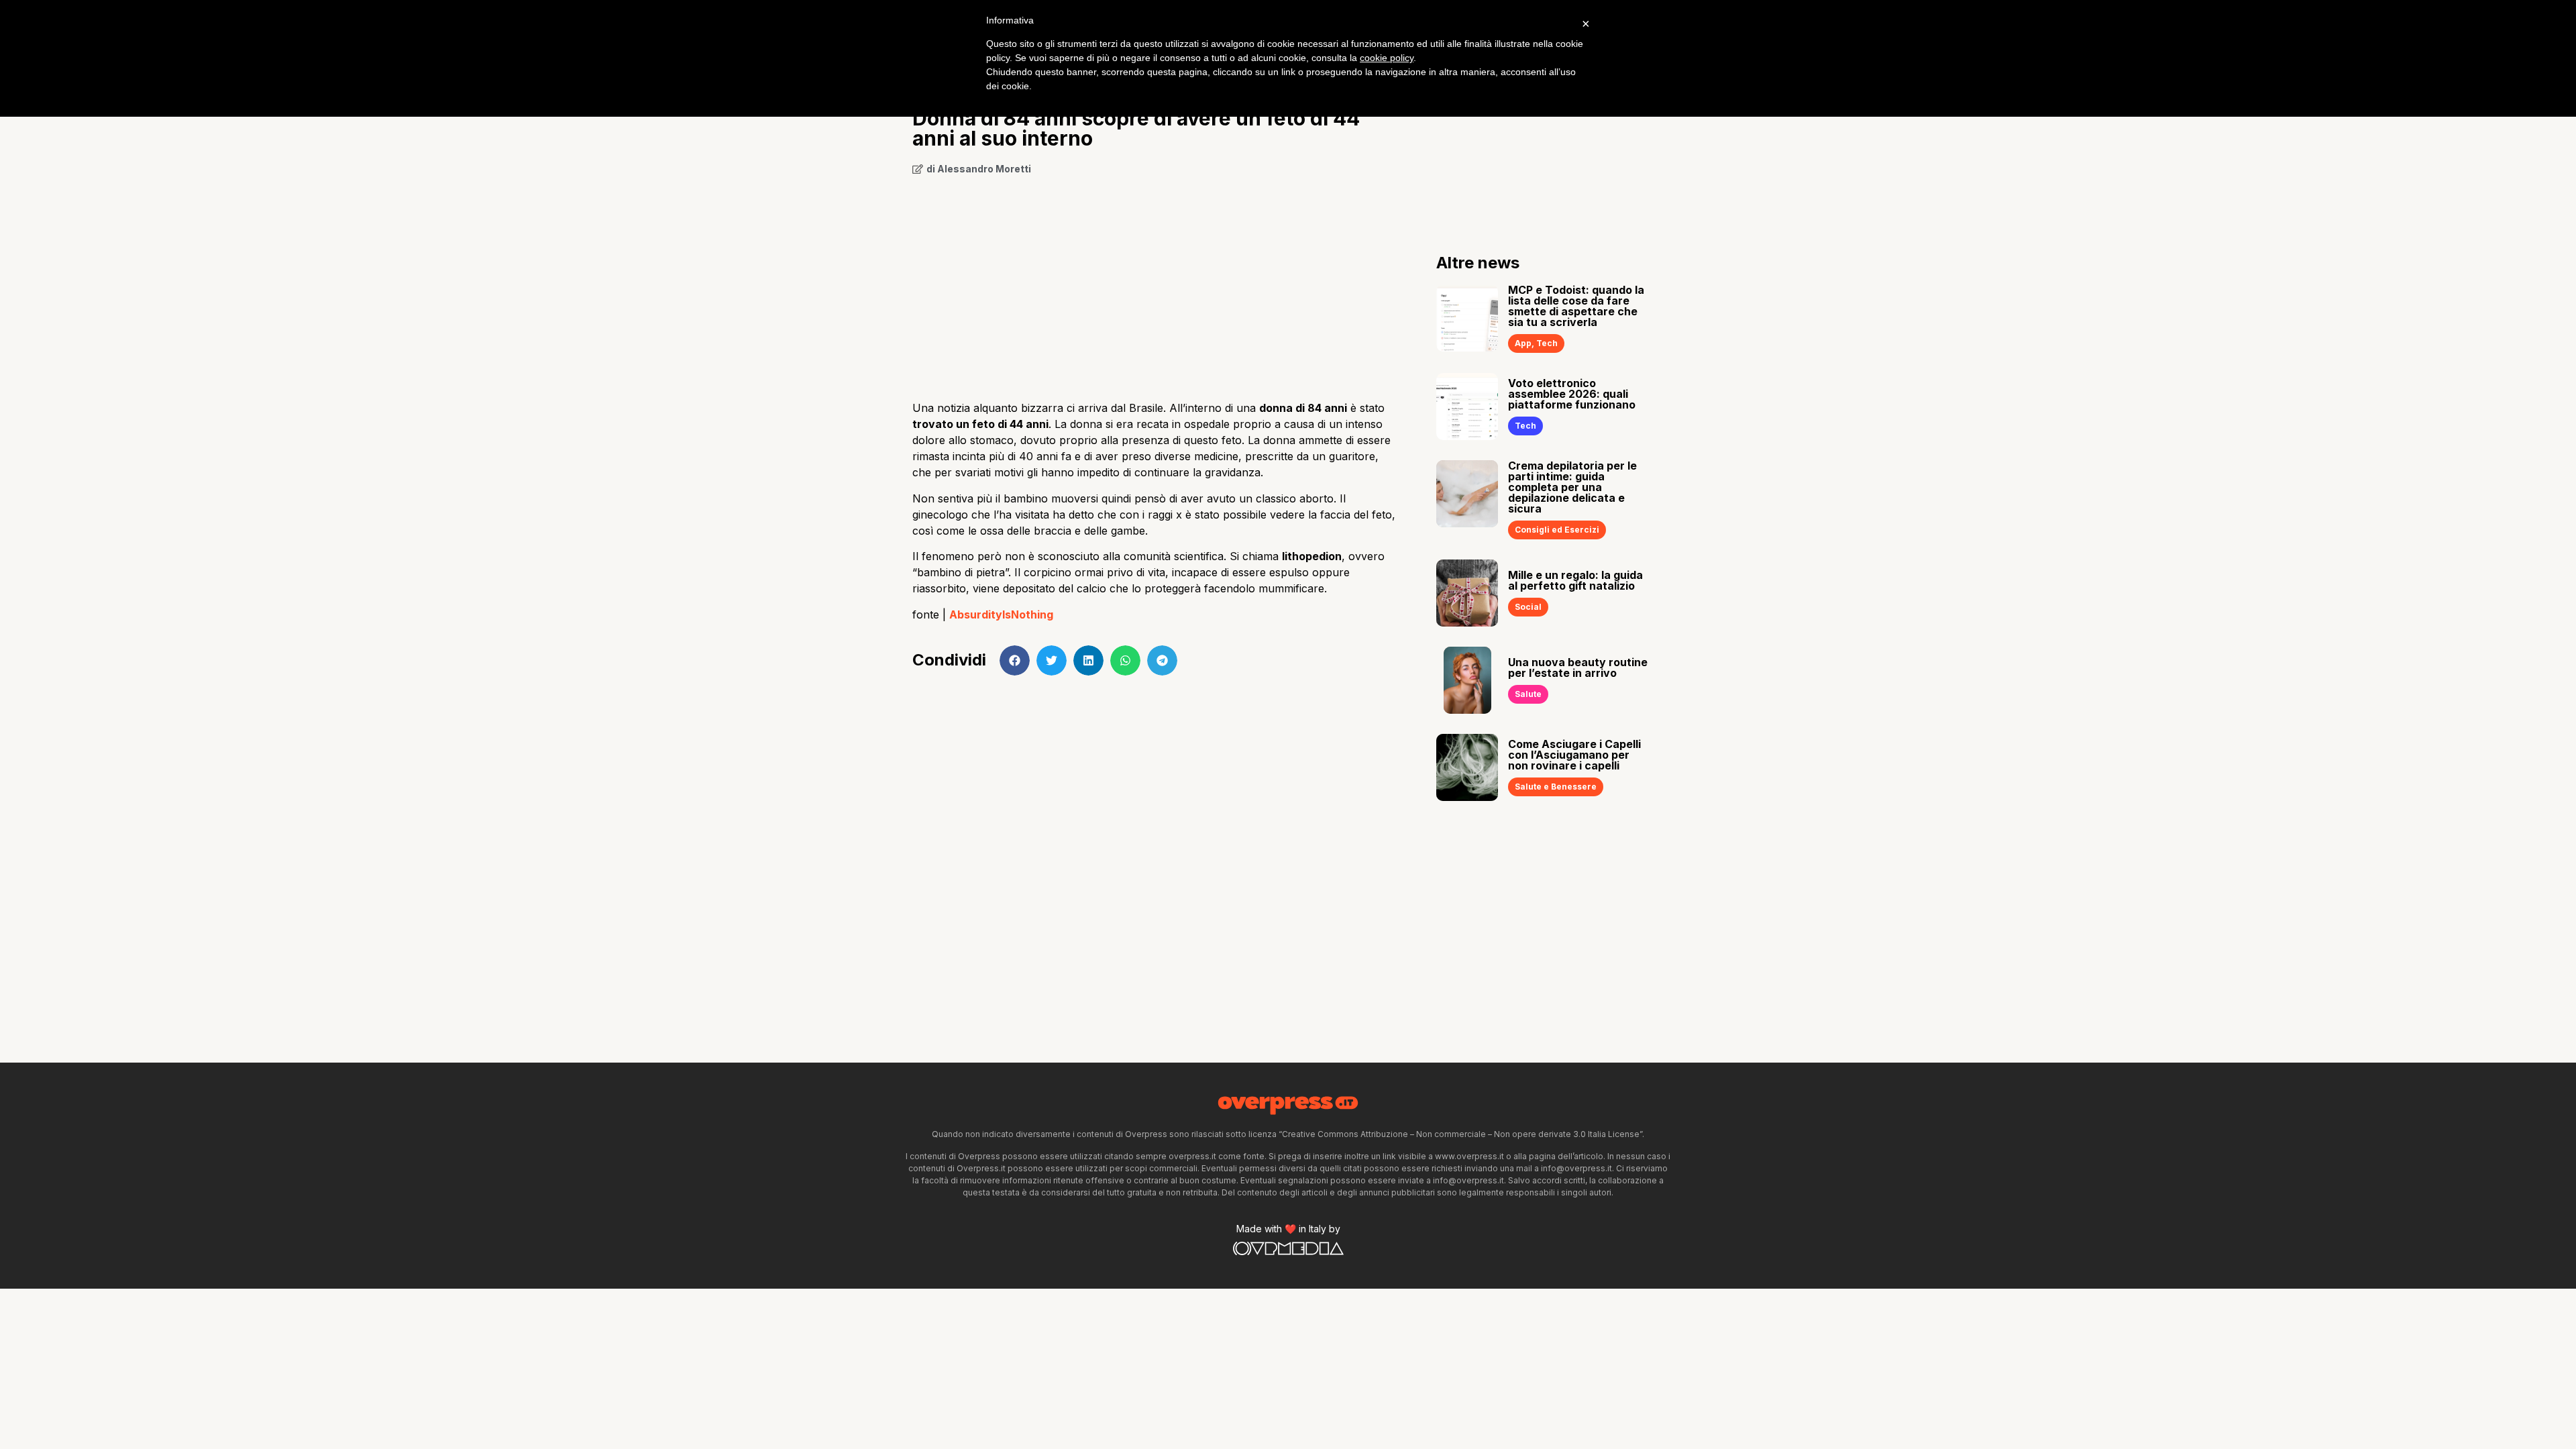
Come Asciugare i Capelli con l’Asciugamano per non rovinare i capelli (1574, 755)
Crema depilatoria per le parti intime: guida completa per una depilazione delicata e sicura (1572, 487)
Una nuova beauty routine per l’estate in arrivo (1578, 667)
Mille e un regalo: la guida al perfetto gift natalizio (1575, 580)
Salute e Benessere (1556, 787)
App (1523, 343)
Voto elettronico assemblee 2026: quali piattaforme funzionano (1572, 394)
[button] (1015, 660)
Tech (1547, 343)
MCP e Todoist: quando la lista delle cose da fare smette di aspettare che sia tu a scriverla (1576, 306)
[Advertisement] (1154, 283)
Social (1528, 607)
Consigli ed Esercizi (1557, 530)
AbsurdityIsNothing (1001, 614)
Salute (1528, 694)
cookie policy (1387, 58)
